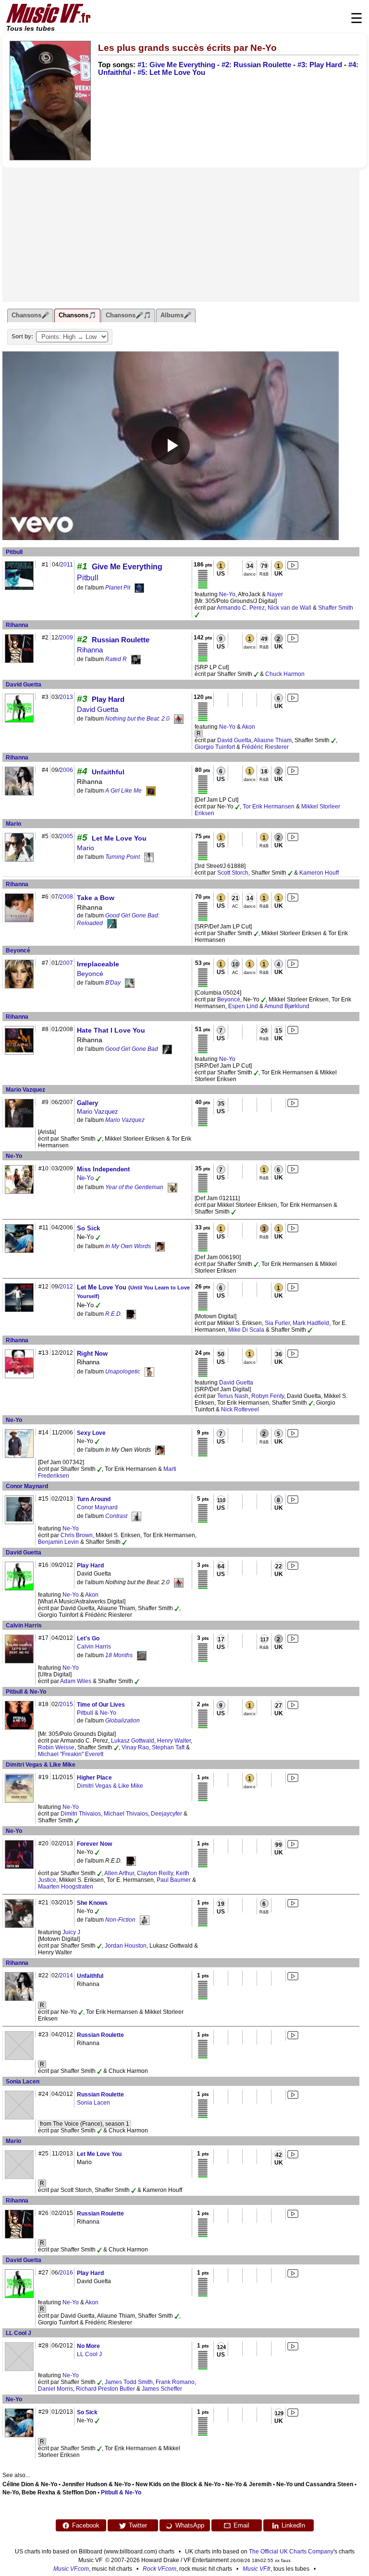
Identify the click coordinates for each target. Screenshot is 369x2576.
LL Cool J (18, 2333)
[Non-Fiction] (145, 1920)
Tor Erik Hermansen (269, 807)
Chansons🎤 (30, 315)
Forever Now (94, 1844)
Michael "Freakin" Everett (71, 1754)
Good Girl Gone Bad (132, 1049)
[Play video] (171, 445)
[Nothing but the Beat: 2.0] (179, 719)
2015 (66, 1704)
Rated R (116, 659)
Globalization (123, 1721)
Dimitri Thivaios (81, 1814)
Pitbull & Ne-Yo (26, 1692)
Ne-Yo (227, 594)
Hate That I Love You (111, 1030)
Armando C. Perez (241, 608)
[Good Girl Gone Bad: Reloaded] (112, 924)
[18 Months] (142, 1655)
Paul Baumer (174, 1880)
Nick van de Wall (289, 608)
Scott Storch (233, 873)
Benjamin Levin (58, 1542)
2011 (67, 565)
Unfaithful (108, 772)
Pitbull (14, 552)
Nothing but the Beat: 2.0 (137, 719)
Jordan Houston (126, 1946)
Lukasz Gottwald (133, 1741)
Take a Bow (96, 898)
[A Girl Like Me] (151, 791)
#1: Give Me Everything (176, 65)
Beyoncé (18, 951)
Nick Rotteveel (240, 1409)
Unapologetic (123, 1372)
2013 (66, 697)
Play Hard (108, 699)
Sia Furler (277, 1323)
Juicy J (71, 1932)
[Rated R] (136, 659)
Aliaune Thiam (273, 740)
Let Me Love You (119, 838)
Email (241, 2525)
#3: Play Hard (320, 65)
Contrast (116, 1516)
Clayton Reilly (155, 1873)
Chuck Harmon (285, 674)
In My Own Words (128, 1246)
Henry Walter (174, 1741)
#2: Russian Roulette (256, 65)
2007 (66, 963)
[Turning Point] (149, 857)
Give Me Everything (127, 567)
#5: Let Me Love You (171, 72)
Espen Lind (243, 1006)
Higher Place (94, 1778)
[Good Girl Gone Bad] (167, 1049)
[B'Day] (130, 983)
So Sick (88, 1228)
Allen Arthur (119, 1873)
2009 (66, 638)
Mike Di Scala (246, 1330)
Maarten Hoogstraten (66, 1887)
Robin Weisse (56, 1747)
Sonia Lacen (23, 2082)
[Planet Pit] (139, 588)
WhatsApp (190, 2525)
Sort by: (22, 337)
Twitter (138, 2525)
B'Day (113, 983)
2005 (66, 836)
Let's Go (88, 1638)
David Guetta (24, 685)
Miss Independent (103, 1169)
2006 (66, 770)
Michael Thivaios (126, 1814)
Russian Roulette (121, 640)
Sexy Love (91, 1433)
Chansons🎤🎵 (128, 315)
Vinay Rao (135, 1747)
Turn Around (94, 1499)
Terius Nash (233, 1396)
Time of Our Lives (101, 1705)
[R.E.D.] (131, 1314)
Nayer (275, 594)
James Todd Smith (129, 2382)
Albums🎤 (176, 315)
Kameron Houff (319, 873)
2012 (66, 1287)
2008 (66, 897)
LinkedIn (293, 2525)
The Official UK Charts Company (291, 2552)
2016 (66, 2273)
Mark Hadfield (311, 1323)
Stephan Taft (168, 1747)
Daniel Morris (55, 2389)
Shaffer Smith (336, 608)
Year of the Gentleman (134, 1187)
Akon (248, 727)
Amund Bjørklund (287, 1006)
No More (88, 2346)
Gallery (87, 1103)
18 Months (119, 1655)
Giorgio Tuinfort (215, 747)
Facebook (86, 2525)
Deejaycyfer (166, 1814)
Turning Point (123, 857)
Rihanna (17, 625)
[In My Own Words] (160, 1246)
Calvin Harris (24, 1625)
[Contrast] (136, 1516)
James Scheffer (162, 2389)
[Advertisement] (181, 235)
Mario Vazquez (25, 1090)
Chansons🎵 (77, 315)
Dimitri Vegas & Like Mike (41, 1765)
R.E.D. (114, 1314)
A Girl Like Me (123, 791)
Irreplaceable (98, 964)
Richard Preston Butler (105, 2389)
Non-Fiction (120, 1920)
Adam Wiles (76, 1681)
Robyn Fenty (268, 1396)
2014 (66, 1975)
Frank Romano (175, 2382)
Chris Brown (77, 1535)
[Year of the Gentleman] (172, 1187)
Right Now (92, 1354)
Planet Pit (118, 588)
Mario (13, 824)
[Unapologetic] (149, 1372)
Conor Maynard (27, 1486)
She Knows (92, 1903)
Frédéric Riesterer (265, 747)
